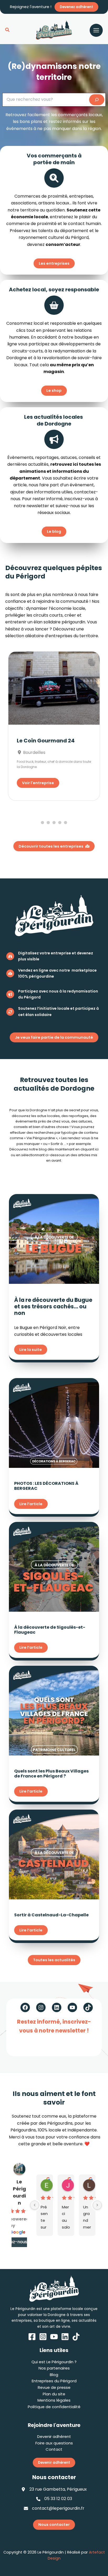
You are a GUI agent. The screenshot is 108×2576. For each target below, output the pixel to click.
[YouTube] (54, 2337)
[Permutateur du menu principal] (96, 30)
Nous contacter (54, 2525)
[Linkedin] (65, 2337)
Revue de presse (54, 2387)
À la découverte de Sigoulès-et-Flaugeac (50, 1630)
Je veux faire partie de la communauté (54, 1037)
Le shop (54, 391)
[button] (8, 30)
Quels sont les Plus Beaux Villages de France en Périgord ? (51, 1774)
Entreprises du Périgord (54, 2381)
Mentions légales (54, 2400)
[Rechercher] (97, 100)
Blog (54, 2375)
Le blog (54, 531)
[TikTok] (76, 2337)
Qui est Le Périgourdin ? (54, 2362)
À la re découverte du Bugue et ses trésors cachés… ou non (53, 1306)
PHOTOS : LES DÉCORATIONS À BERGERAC (46, 1486)
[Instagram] (43, 2337)
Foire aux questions (54, 2443)
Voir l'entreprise (38, 783)
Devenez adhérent (76, 7)
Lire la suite (31, 1350)
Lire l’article (31, 1504)
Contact (54, 2449)
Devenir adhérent (54, 2436)
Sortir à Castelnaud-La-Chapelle (51, 1915)
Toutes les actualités (54, 1960)
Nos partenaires (54, 2368)
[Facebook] (32, 2337)
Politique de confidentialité (54, 2407)
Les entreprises (54, 263)
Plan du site (54, 2394)
